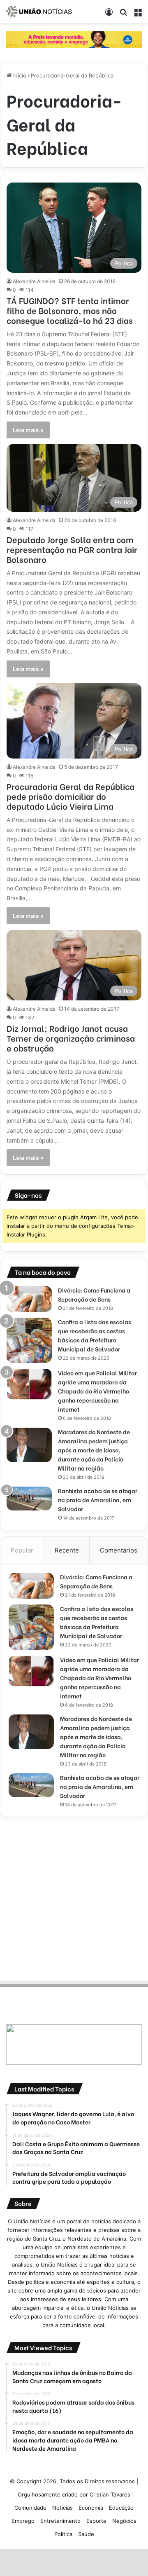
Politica (63, 2534)
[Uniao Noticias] (39, 12)
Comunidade (30, 2508)
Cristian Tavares (110, 2494)
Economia (91, 2508)
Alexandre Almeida (34, 281)
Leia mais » (28, 430)
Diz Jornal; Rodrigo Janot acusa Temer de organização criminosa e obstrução (71, 1038)
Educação (121, 2508)
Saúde (86, 2534)
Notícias (62, 2508)
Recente (67, 1550)
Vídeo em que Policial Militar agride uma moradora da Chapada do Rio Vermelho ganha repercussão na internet (97, 1391)
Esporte (96, 2521)
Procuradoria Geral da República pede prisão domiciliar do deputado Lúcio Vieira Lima (71, 796)
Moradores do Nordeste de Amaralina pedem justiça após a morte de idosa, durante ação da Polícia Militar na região (94, 1450)
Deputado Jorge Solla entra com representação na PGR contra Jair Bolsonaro (72, 549)
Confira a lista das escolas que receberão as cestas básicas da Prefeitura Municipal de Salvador (95, 1335)
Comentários (119, 1550)
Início (19, 75)
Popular (22, 1550)
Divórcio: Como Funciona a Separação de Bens (94, 1294)
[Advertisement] (74, 1897)
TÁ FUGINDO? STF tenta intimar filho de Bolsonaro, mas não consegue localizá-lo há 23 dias (70, 310)
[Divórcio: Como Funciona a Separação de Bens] (29, 1299)
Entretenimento (60, 2521)
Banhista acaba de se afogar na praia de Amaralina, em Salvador (98, 1500)
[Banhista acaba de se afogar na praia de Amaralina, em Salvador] (29, 1498)
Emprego (23, 2521)
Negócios (124, 2521)
